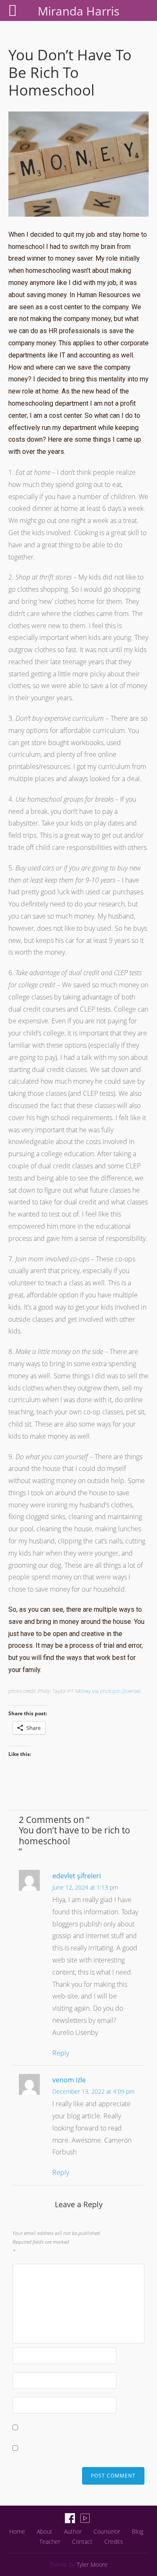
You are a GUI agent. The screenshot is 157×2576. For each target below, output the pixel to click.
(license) (131, 1691)
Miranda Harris (78, 11)
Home (17, 2531)
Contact (82, 2541)
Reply (61, 2053)
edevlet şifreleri (77, 1876)
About (45, 2531)
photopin (110, 1691)
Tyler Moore (92, 2564)
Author (73, 2531)
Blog (138, 2531)
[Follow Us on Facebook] (70, 2518)
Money (83, 1691)
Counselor (107, 2531)
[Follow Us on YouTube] (85, 2518)
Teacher (50, 2541)
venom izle (69, 2080)
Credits (114, 2541)
